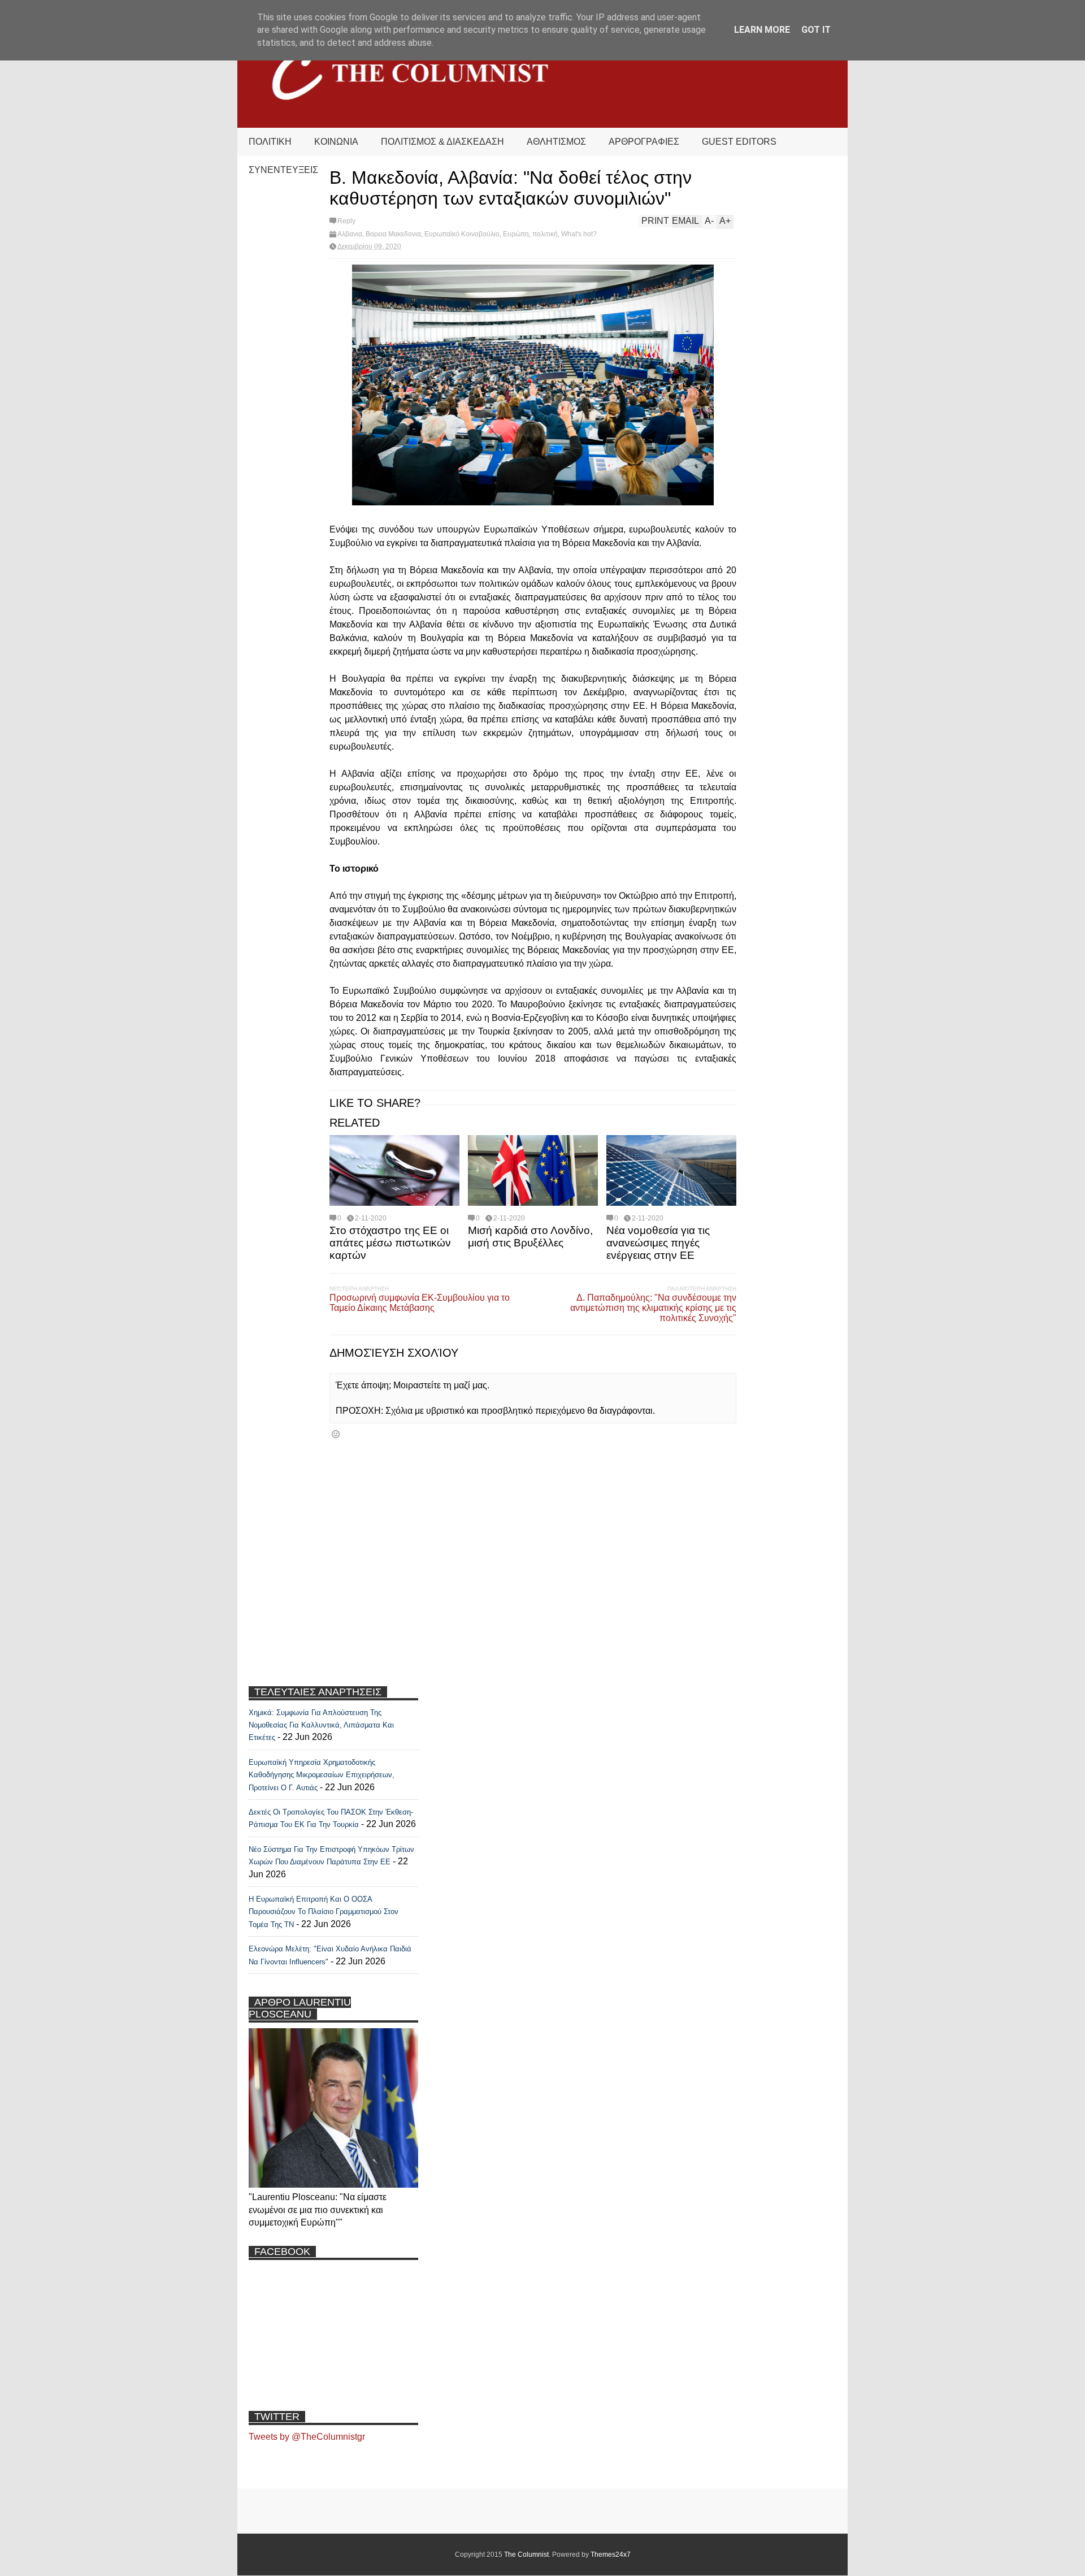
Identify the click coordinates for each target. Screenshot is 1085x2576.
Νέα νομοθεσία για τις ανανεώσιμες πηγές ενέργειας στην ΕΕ (658, 1243)
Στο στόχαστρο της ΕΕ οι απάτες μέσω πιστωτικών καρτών (390, 1243)
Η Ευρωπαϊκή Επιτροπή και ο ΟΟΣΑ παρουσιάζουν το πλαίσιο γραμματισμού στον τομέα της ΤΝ (324, 1912)
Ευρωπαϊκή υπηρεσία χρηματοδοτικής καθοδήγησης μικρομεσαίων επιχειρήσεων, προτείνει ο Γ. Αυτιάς (322, 1775)
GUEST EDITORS (739, 142)
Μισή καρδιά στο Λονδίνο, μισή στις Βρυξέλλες (530, 1237)
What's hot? (579, 234)
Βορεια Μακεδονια (393, 234)
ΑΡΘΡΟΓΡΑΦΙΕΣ (644, 142)
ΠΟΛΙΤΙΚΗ (270, 142)
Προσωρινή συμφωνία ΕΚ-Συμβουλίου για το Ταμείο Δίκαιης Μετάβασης (420, 1303)
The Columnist (526, 2555)
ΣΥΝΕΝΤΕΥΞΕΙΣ (283, 170)
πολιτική (545, 234)
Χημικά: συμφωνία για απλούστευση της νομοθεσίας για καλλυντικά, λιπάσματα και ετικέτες (321, 1725)
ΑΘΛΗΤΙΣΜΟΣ (556, 142)
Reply (346, 221)
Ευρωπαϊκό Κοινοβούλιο (462, 234)
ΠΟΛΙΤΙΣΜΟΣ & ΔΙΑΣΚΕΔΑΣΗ (442, 142)
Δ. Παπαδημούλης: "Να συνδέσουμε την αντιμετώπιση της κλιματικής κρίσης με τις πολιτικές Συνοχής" (653, 1308)
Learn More (762, 30)
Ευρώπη (516, 234)
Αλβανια (350, 234)
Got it (816, 30)
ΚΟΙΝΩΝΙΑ (336, 142)
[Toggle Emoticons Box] (336, 1434)
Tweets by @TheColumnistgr (307, 2437)
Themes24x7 (611, 2555)
